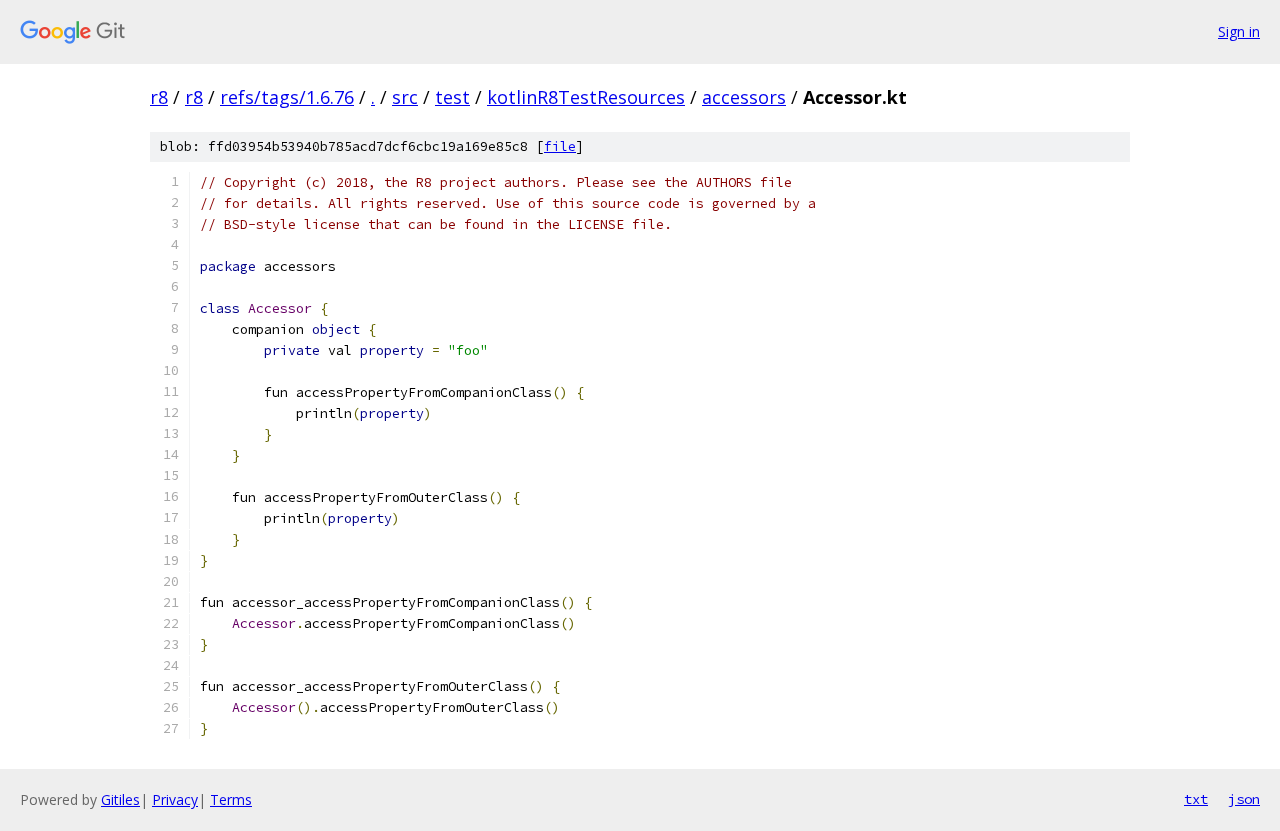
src (405, 97)
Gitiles (120, 799)
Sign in (1239, 31)
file (560, 146)
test (452, 97)
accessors (744, 97)
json (1244, 799)
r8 (159, 97)
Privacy (175, 799)
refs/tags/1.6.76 (287, 97)
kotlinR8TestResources (586, 97)
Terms (231, 799)
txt (1196, 799)
